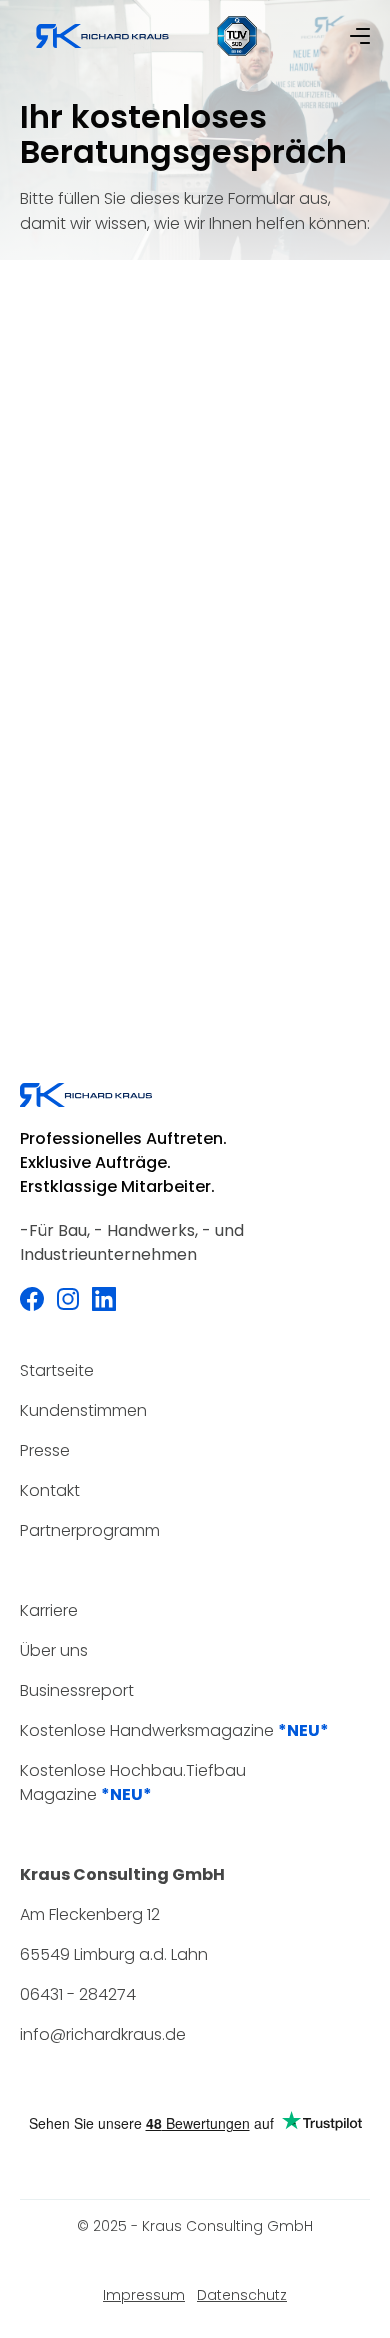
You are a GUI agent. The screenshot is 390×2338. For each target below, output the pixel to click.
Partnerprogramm (90, 1530)
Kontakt (50, 1490)
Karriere (49, 1610)
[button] (360, 36)
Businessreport (77, 1690)
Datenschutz (242, 2295)
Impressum (144, 2295)
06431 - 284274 (78, 1994)
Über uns (54, 1650)
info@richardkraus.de (103, 2034)
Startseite (57, 1370)
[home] (102, 36)
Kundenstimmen (83, 1410)
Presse (45, 1450)
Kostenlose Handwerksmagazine (174, 1730)
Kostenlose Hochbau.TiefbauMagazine (133, 1782)
